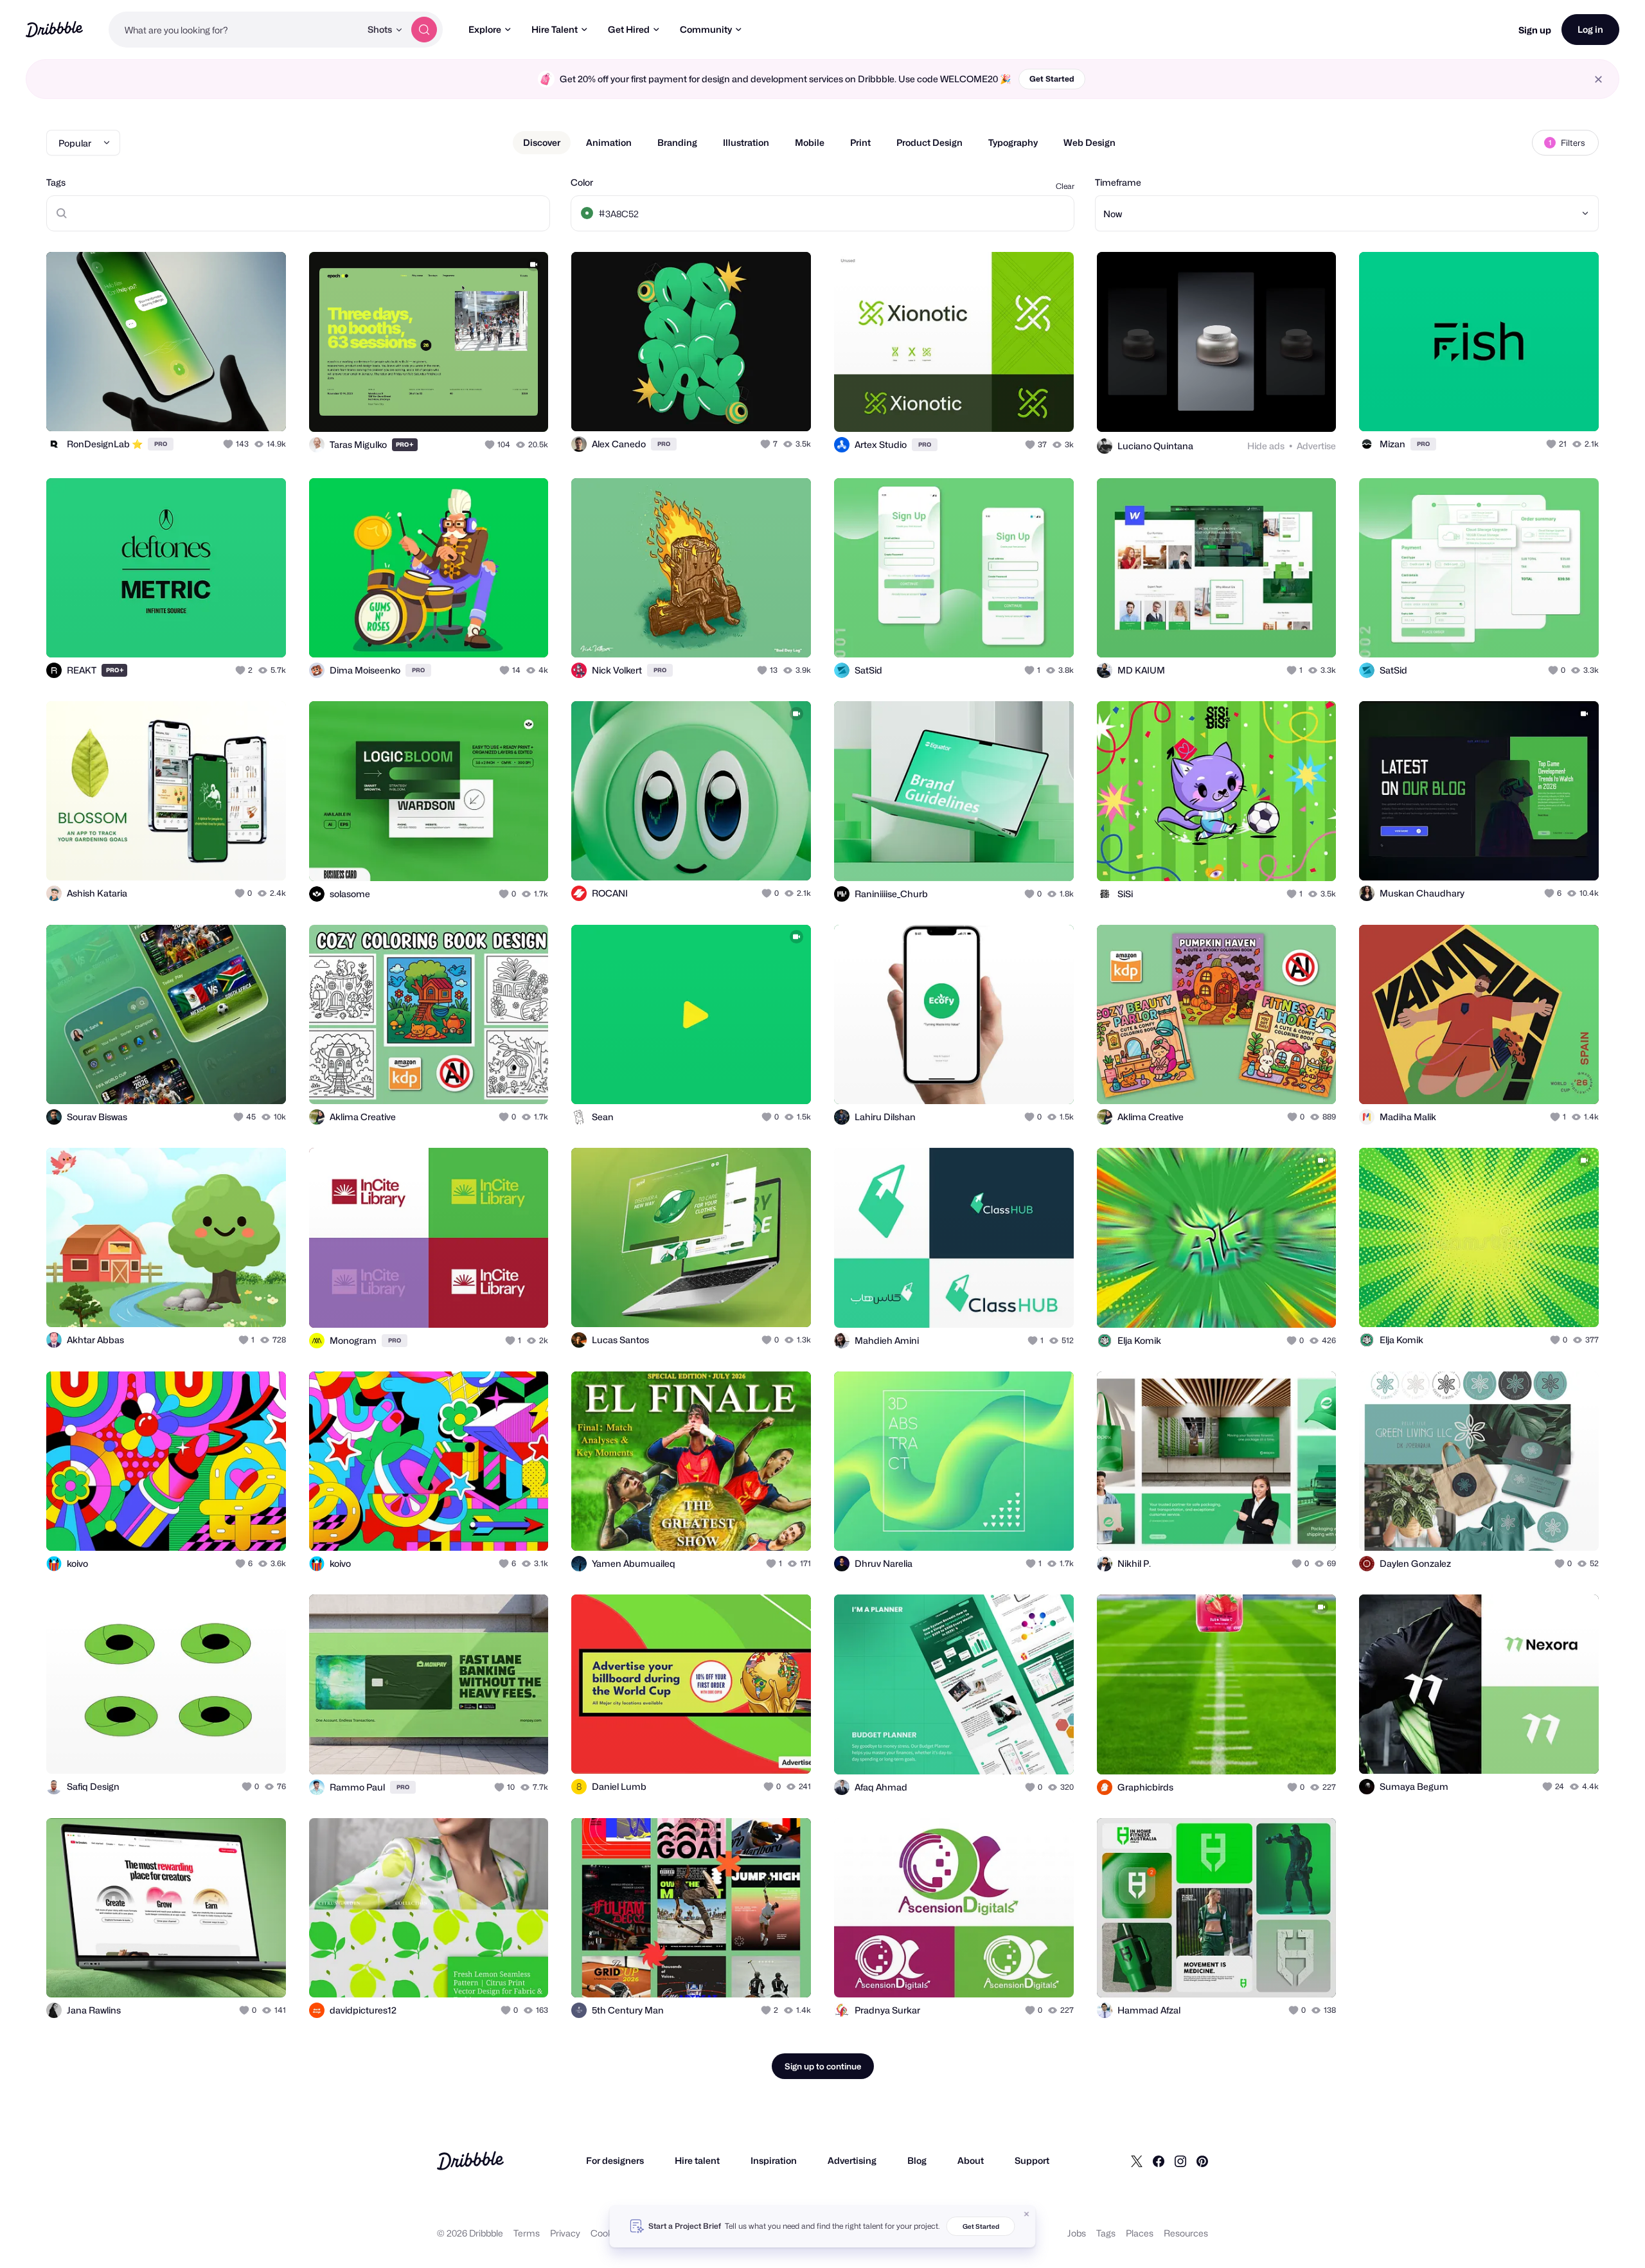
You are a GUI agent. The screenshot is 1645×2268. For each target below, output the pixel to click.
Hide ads (1266, 446)
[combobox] (235, 30)
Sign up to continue (823, 2066)
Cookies (608, 2233)
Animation (609, 142)
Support (1032, 2160)
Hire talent (697, 2160)
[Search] (424, 30)
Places (1140, 2233)
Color (582, 182)
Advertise (1316, 446)
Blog (917, 2160)
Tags (56, 182)
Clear (1065, 186)
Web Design (1089, 142)
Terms (527, 2233)
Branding (677, 142)
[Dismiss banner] (1027, 2214)
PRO (161, 444)
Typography (1013, 142)
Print (860, 142)
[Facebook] (1159, 2161)
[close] (1598, 79)
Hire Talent (555, 29)
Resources (1186, 2233)
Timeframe (1118, 182)
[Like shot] (262, 407)
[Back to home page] (54, 29)
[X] (1137, 2161)
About (971, 2160)
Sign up (1535, 30)
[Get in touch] (211, 407)
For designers (615, 2160)
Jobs (1077, 2233)
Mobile (810, 142)
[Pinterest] (1202, 2161)
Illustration (746, 142)
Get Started (1052, 79)
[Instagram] (1180, 2161)
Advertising (852, 2160)
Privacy (565, 2233)
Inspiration (774, 2160)
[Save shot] (236, 407)
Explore (485, 29)
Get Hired (629, 29)
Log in (1590, 29)
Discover (542, 142)
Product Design (929, 142)
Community (706, 29)
